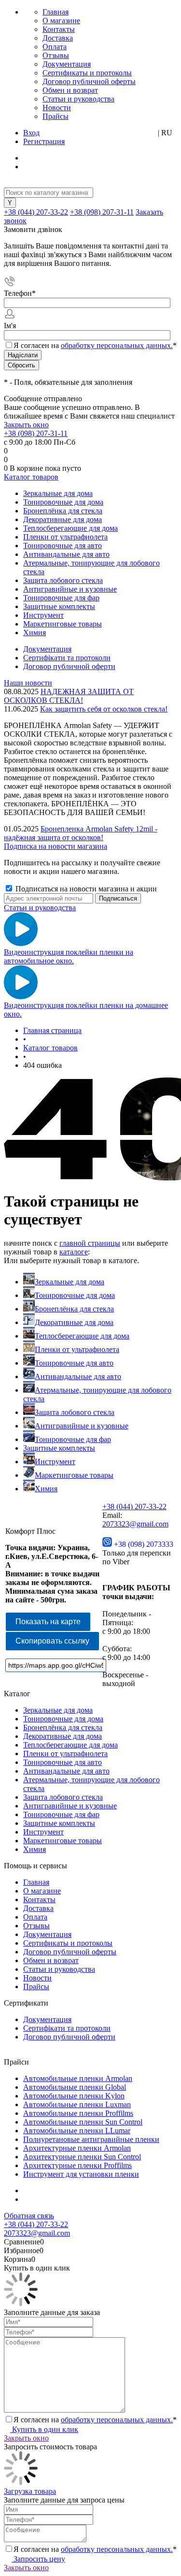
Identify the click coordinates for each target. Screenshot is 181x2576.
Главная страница (52, 1030)
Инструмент (55, 1462)
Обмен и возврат (70, 90)
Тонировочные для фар (73, 1439)
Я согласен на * (95, 2420)
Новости (57, 108)
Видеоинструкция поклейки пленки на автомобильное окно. (69, 956)
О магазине (61, 21)
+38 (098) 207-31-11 (102, 212)
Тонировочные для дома (75, 1295)
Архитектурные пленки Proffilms (77, 2165)
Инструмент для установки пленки (81, 2174)
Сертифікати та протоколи (67, 658)
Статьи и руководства (78, 99)
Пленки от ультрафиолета (77, 1349)
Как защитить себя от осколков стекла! (104, 709)
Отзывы (56, 55)
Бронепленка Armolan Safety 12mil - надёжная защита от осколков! (81, 833)
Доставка (58, 38)
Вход (31, 133)
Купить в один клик (44, 2429)
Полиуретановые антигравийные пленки (91, 2139)
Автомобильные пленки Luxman (77, 2104)
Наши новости (28, 683)
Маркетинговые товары (74, 1475)
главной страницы (90, 1243)
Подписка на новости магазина (56, 846)
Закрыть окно (26, 425)
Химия (46, 1489)
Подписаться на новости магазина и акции (85, 889)
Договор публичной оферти (69, 666)
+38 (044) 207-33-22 (36, 212)
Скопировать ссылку (52, 1641)
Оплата (55, 47)
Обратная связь (29, 2216)
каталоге (74, 1252)
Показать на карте (48, 1622)
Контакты (59, 29)
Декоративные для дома (74, 1322)
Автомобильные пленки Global (75, 2087)
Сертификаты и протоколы (87, 73)
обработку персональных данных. (117, 345)
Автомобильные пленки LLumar (77, 2131)
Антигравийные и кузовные (82, 1426)
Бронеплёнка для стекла (74, 1309)
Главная (56, 12)
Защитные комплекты (59, 1448)
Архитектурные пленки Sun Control (82, 2157)
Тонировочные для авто (74, 1363)
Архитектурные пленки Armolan (77, 2148)
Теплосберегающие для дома (82, 1336)
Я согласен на (95, 345)
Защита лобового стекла (75, 1412)
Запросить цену (38, 2559)
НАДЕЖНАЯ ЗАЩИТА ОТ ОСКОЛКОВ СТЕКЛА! (69, 696)
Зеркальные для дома (70, 1282)
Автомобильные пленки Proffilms (78, 2113)
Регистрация (44, 141)
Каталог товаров (31, 477)
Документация (67, 64)
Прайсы (56, 116)
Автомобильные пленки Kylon (74, 2096)
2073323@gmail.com (135, 1524)
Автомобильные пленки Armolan (78, 2078)
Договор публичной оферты (89, 81)
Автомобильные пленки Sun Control (83, 2122)
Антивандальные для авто (78, 1376)
